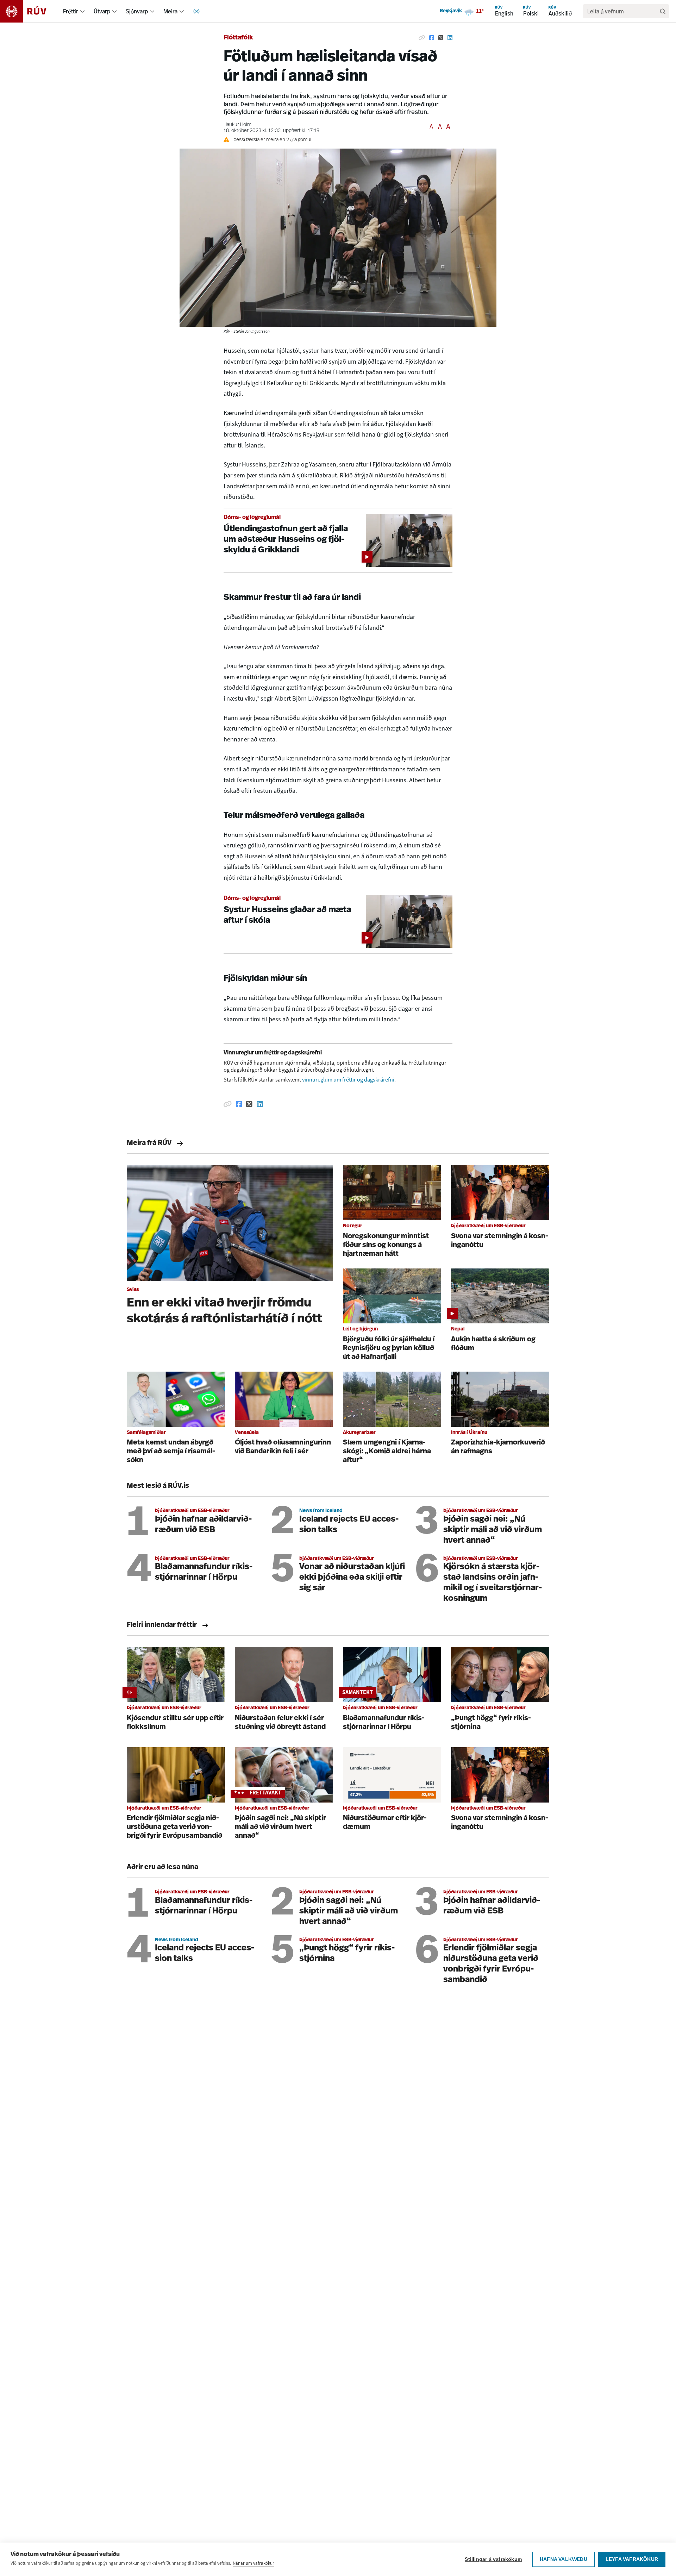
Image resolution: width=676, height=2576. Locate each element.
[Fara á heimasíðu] (29, 11)
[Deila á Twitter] (441, 38)
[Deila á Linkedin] (450, 38)
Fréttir (71, 11)
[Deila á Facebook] (432, 38)
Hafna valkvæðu (564, 2559)
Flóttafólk (238, 38)
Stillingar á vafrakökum (493, 2559)
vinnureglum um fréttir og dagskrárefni (348, 1080)
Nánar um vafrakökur (254, 2563)
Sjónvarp (137, 11)
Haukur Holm (237, 125)
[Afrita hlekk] (422, 38)
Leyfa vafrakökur (632, 2559)
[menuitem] (82, 11)
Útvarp (102, 11)
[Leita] (663, 11)
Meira (170, 11)
